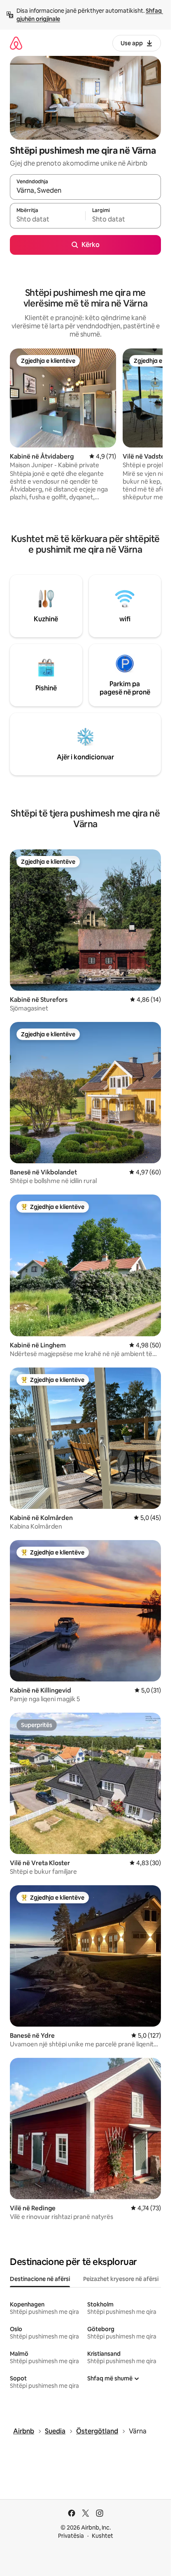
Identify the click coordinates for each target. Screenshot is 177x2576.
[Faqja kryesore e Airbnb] (16, 43)
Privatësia (71, 2536)
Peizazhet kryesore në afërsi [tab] (121, 2279)
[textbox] (48, 219)
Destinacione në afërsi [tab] (40, 2279)
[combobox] (85, 191)
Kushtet (102, 2536)
